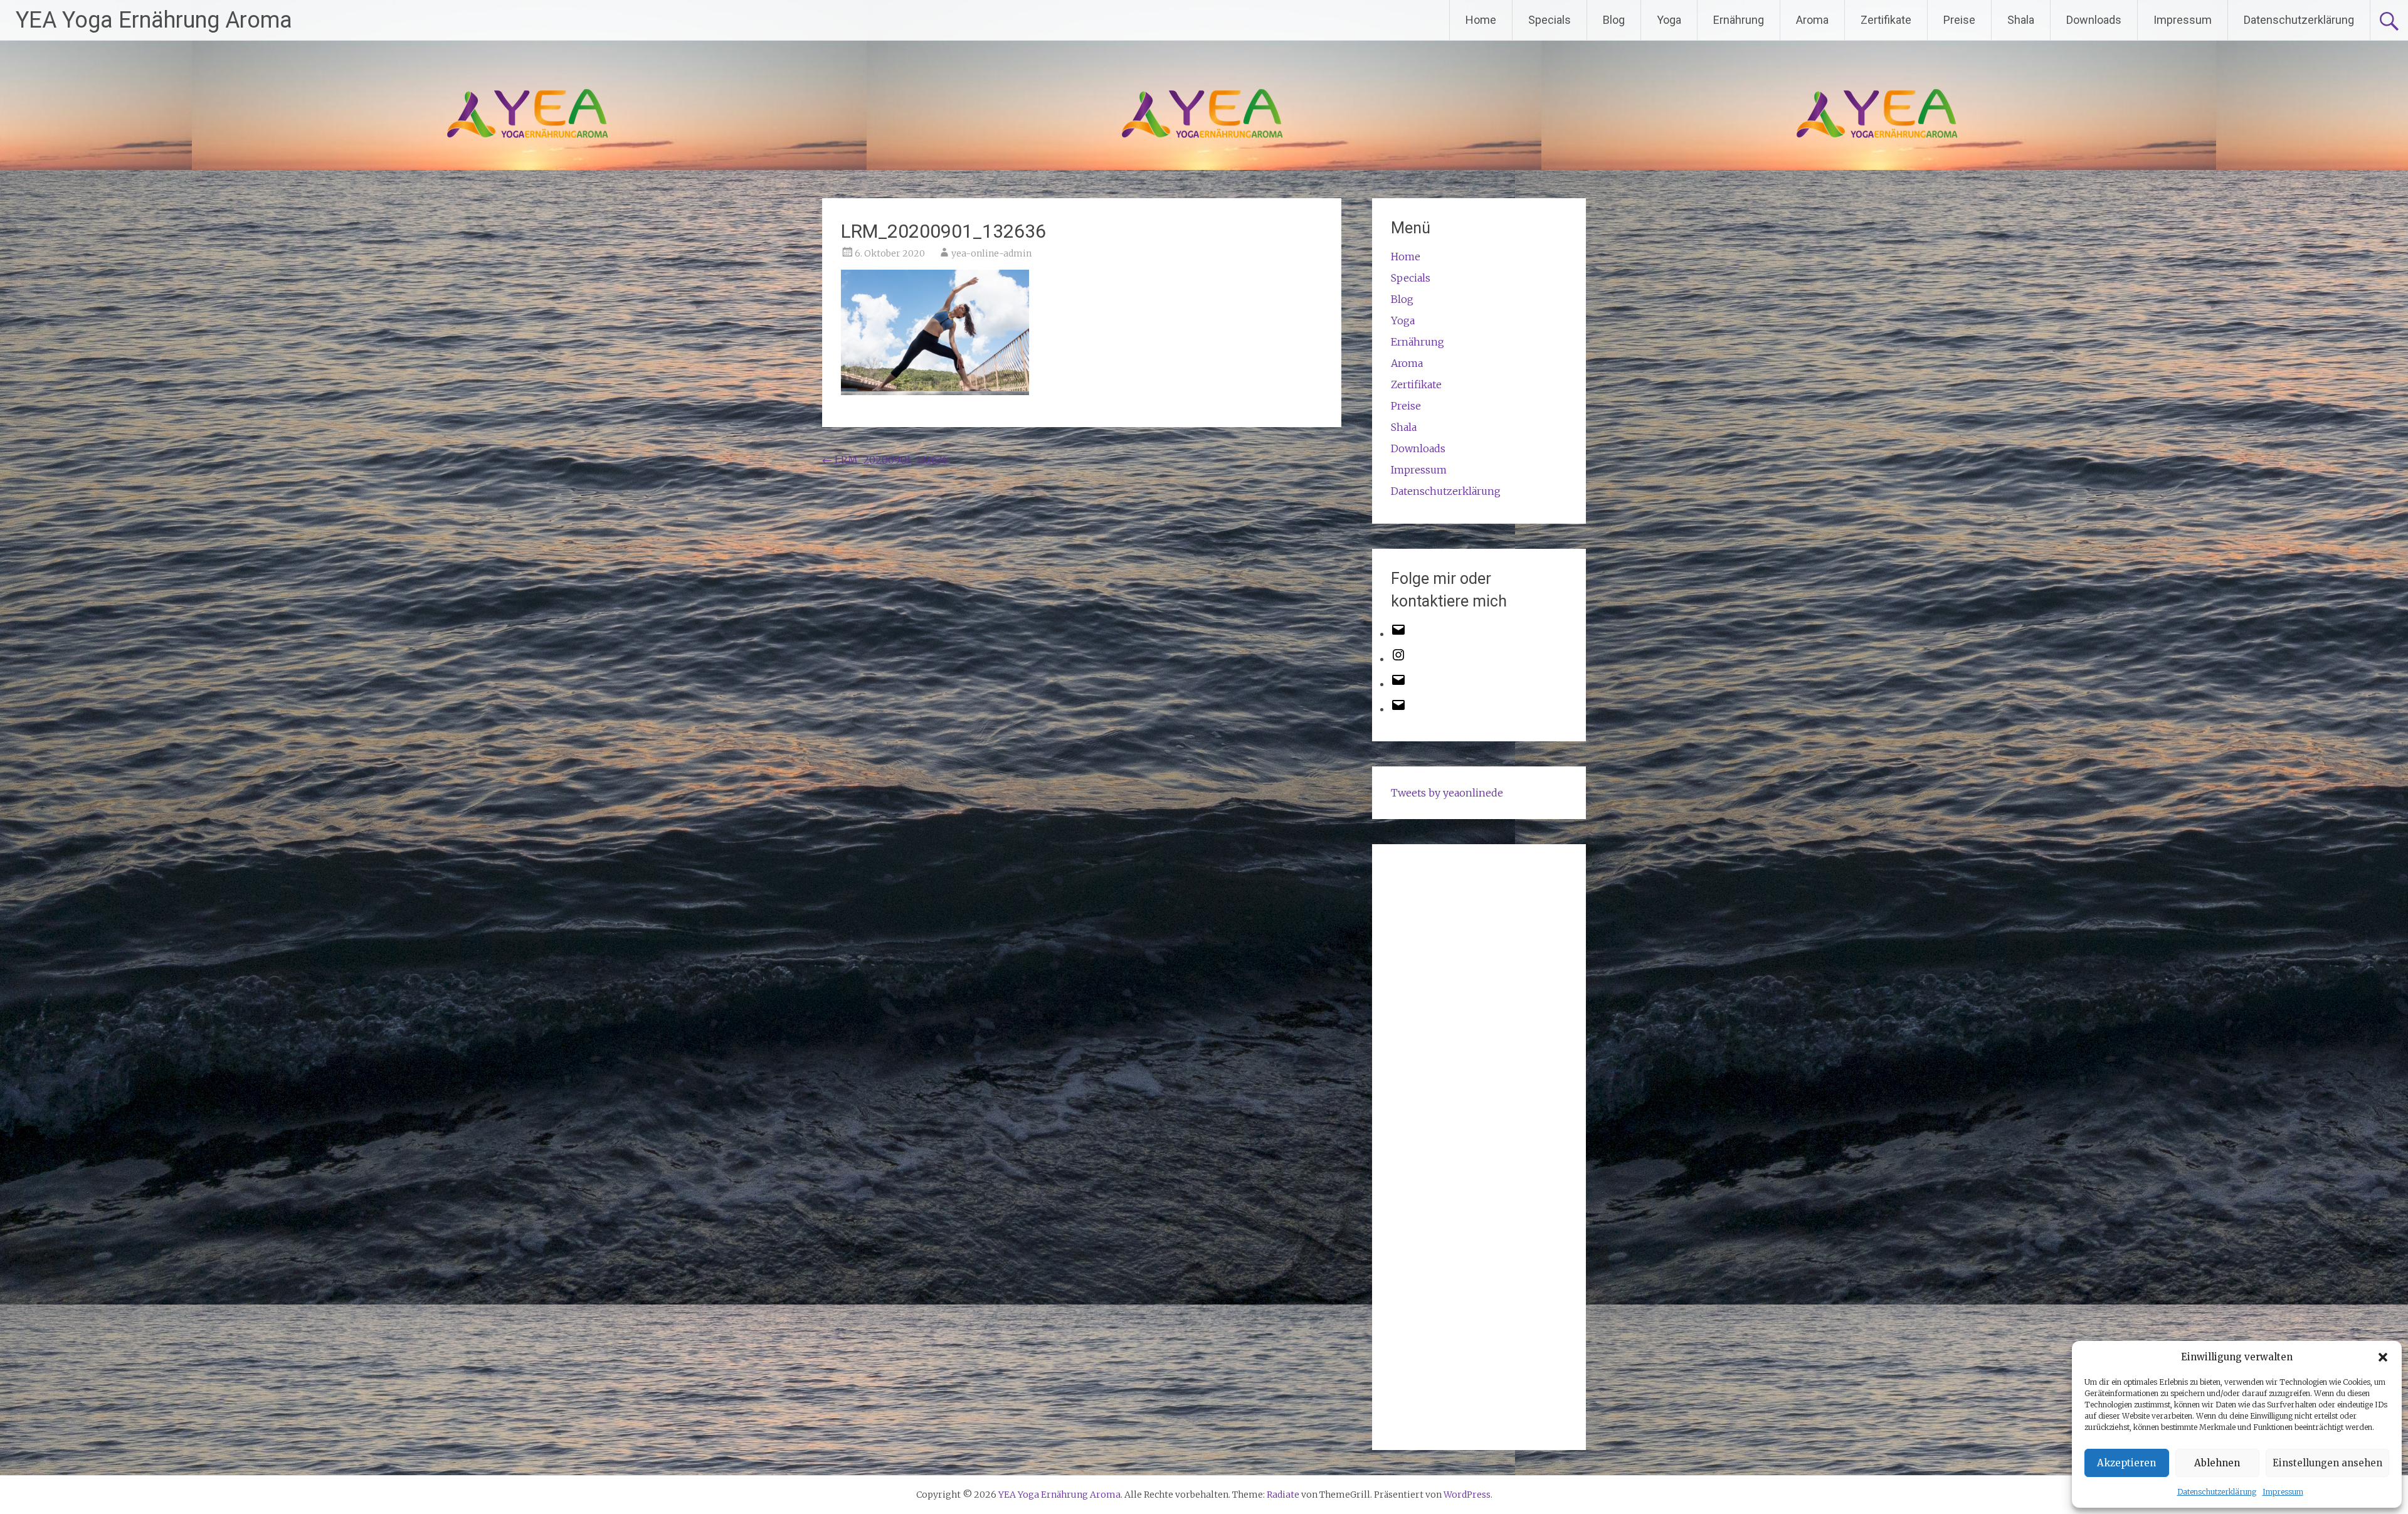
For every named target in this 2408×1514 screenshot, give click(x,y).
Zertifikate (1886, 20)
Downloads (2094, 20)
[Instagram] (1398, 659)
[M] (1398, 633)
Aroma (1812, 20)
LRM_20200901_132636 (885, 460)
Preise (1959, 20)
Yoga (1669, 20)
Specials (1550, 20)
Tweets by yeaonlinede (1447, 793)
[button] (2383, 1357)
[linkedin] (1398, 709)
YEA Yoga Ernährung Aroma (154, 20)
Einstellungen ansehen (2327, 1463)
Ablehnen (2217, 1463)
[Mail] (1398, 684)
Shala (2021, 20)
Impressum (2283, 1492)
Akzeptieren (2126, 1463)
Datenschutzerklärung (2217, 1492)
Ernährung (1739, 20)
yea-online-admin (991, 253)
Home (1481, 20)
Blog (1614, 20)
